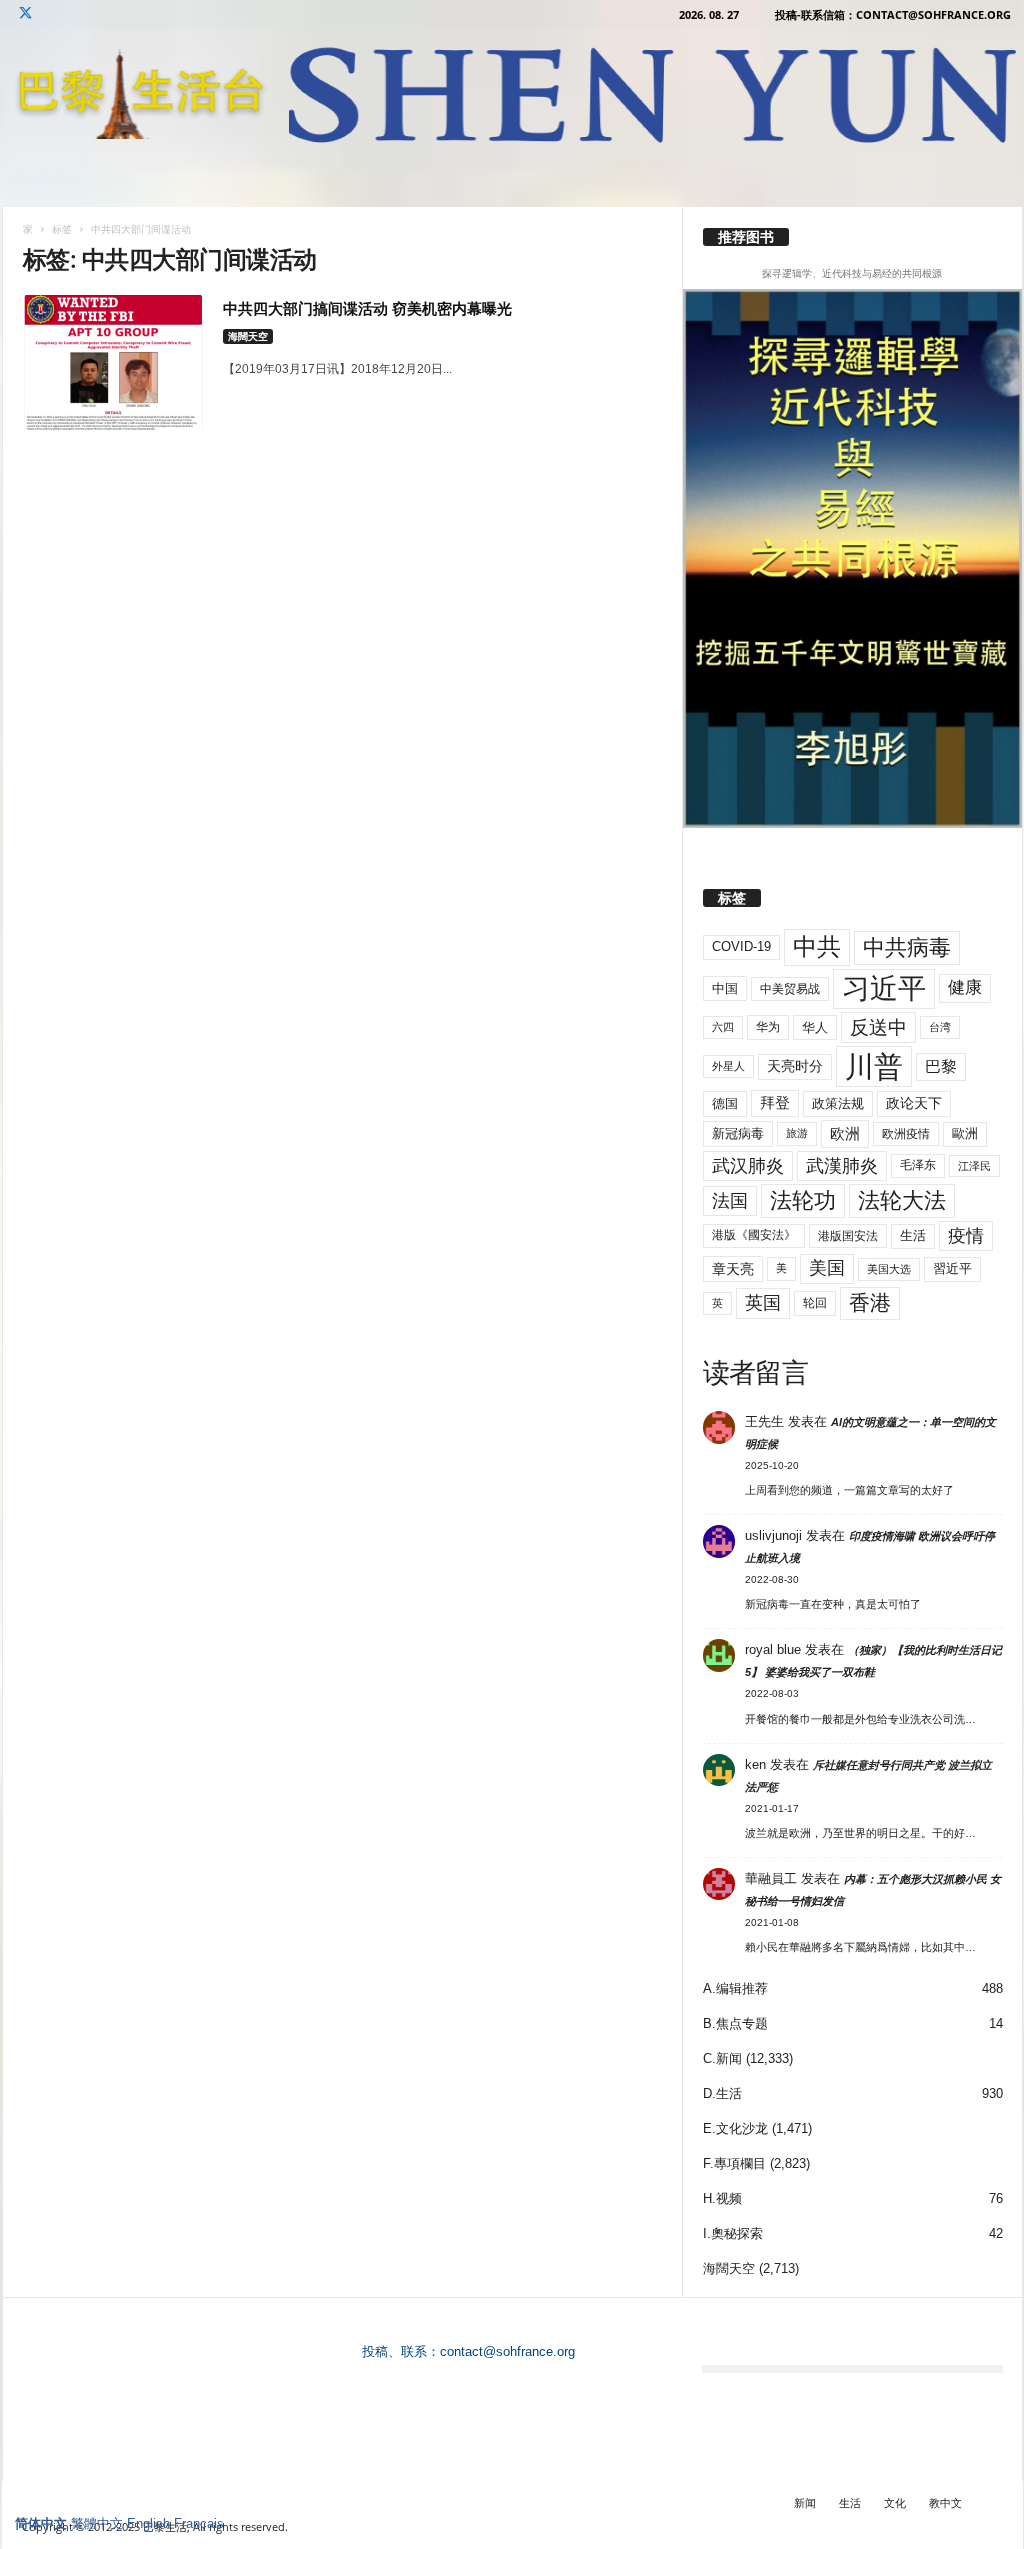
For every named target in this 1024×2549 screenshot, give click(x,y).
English (148, 2523)
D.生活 (722, 2093)
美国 (827, 1268)
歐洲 (965, 1133)
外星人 (728, 1066)
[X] (26, 14)
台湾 (940, 1027)
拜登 (775, 1102)
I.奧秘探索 (733, 2233)
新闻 (805, 2502)
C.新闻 (722, 2058)
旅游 (797, 1133)
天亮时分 (795, 1066)
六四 (723, 1027)
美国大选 (889, 1269)
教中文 (945, 2502)
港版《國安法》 (754, 1235)
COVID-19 (741, 946)
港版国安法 (848, 1236)
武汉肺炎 (748, 1165)
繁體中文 (97, 2523)
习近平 (884, 988)
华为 (768, 1027)
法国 (730, 1201)
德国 (725, 1103)
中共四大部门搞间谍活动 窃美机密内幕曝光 (367, 308)
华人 (815, 1027)
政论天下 (914, 1103)
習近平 (952, 1268)
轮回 (815, 1303)
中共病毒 (907, 947)
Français (199, 2523)
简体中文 (41, 2523)
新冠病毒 (738, 1133)
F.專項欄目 (734, 2163)
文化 (895, 2502)
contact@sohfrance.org (507, 2351)
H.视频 (722, 2198)
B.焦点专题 (735, 2023)
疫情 (966, 1236)
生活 (913, 1235)
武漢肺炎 (842, 1166)
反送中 (878, 1027)
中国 (725, 988)
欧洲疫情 (906, 1134)
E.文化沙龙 (735, 2128)
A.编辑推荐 (735, 1988)
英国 (763, 1302)
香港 (870, 1303)
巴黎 (941, 1066)
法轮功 (803, 1200)
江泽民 (974, 1166)
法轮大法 (902, 1200)
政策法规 (838, 1103)
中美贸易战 (790, 989)
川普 (874, 1066)
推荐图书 (746, 237)
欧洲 (845, 1133)
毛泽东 (918, 1165)
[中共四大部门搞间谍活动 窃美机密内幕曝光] (113, 362)
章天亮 (733, 1269)
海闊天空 (248, 336)
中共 (817, 946)
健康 (965, 987)
